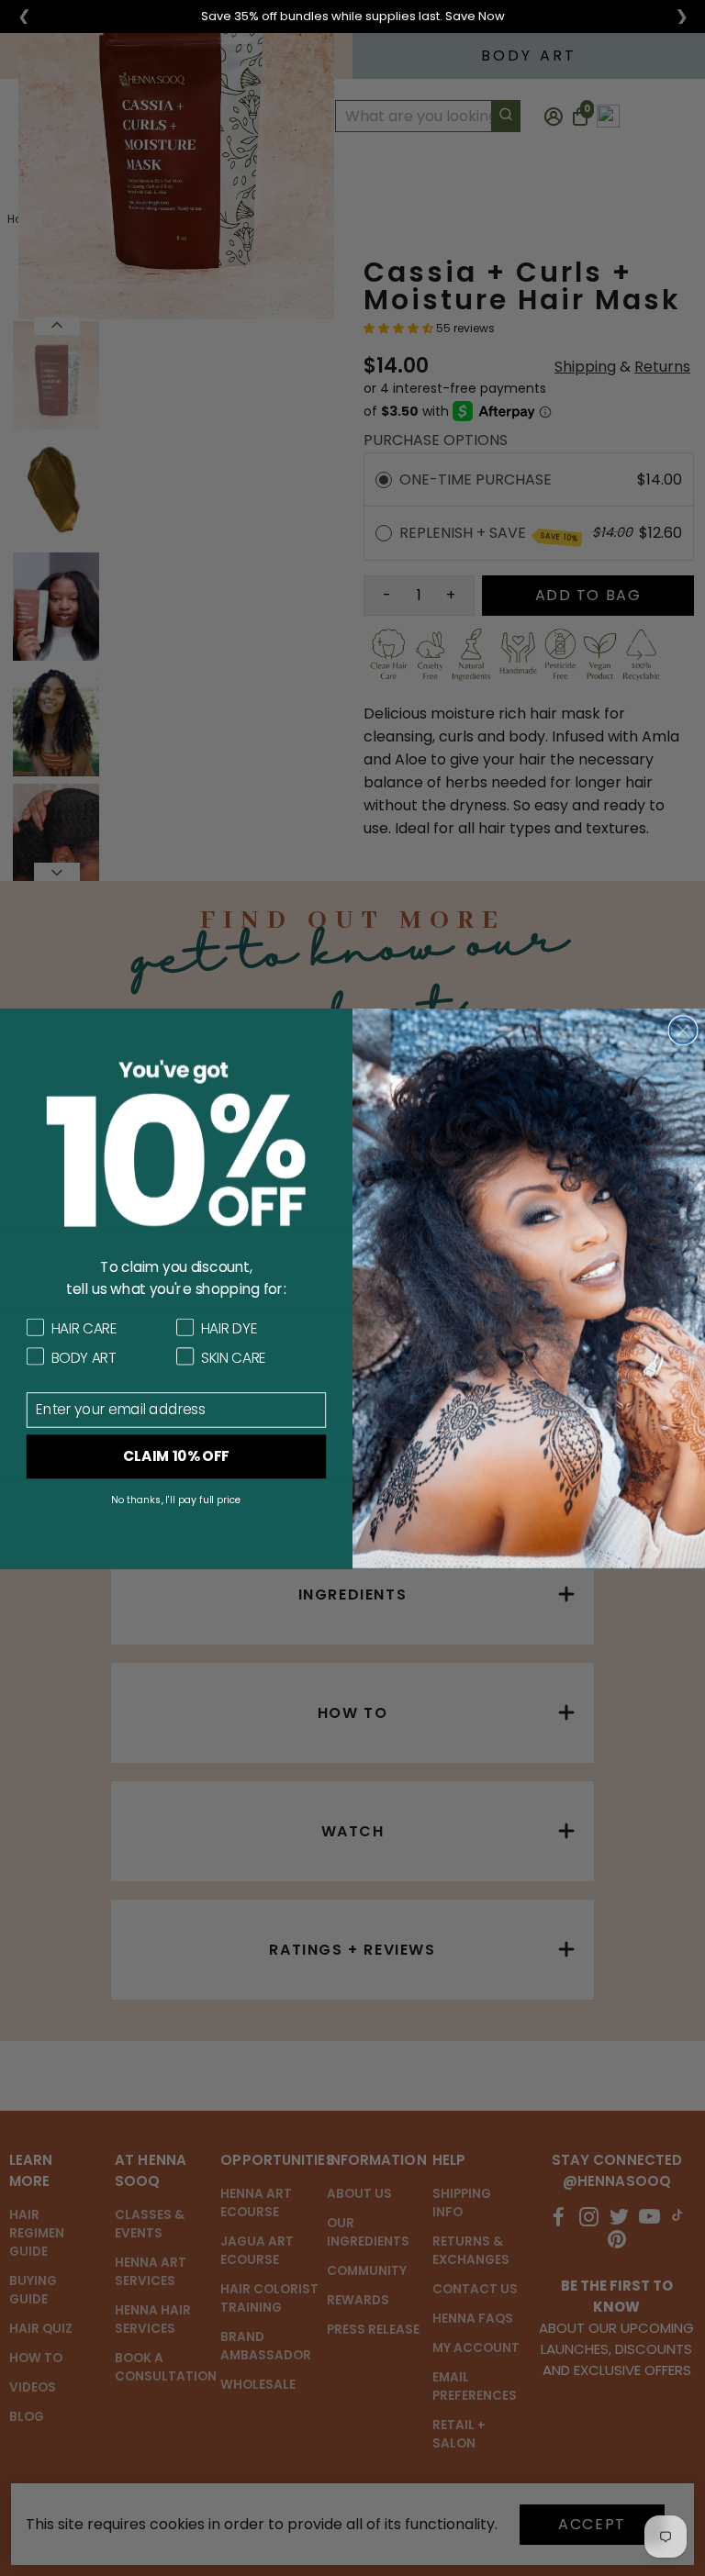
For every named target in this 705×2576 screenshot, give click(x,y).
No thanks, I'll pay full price (176, 1499)
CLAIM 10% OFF (176, 1455)
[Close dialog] (683, 1030)
